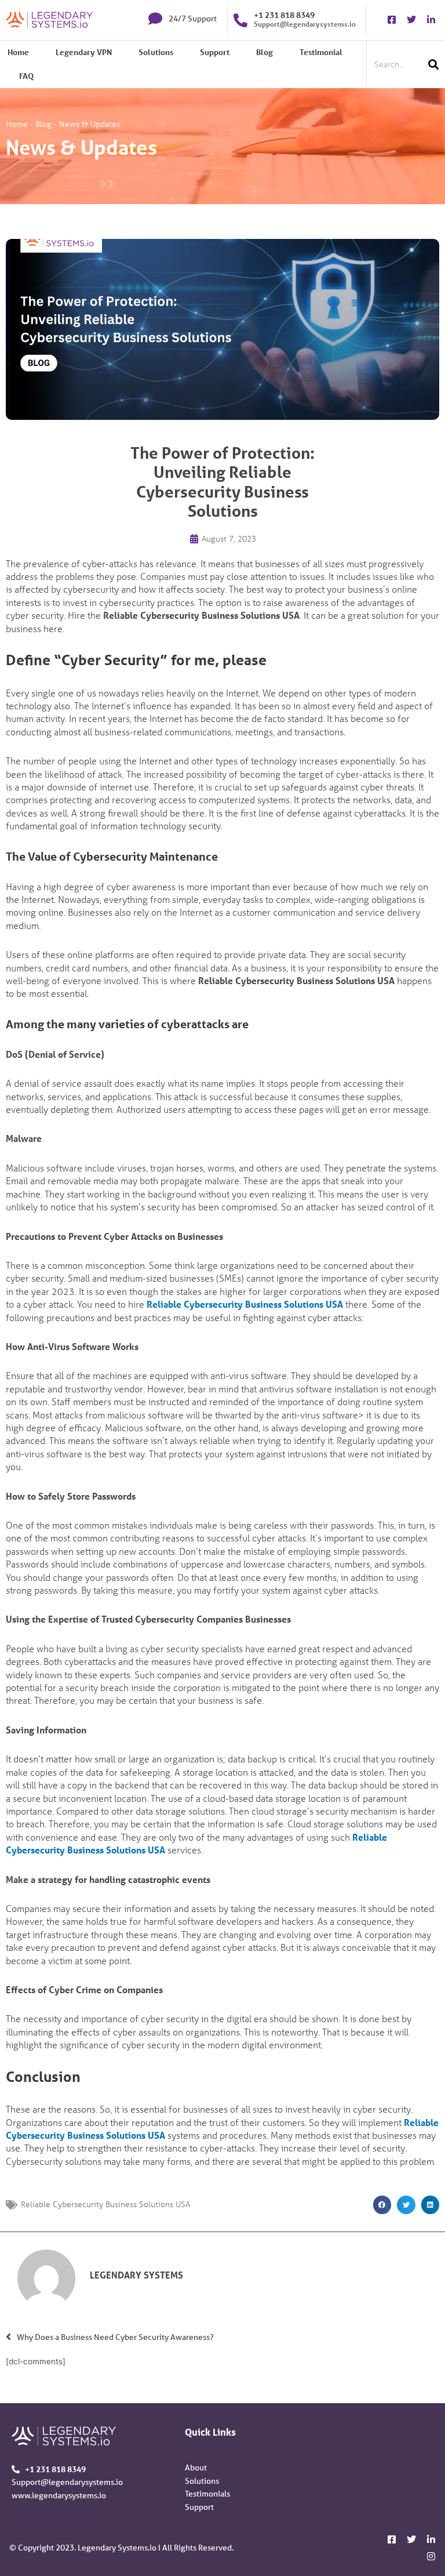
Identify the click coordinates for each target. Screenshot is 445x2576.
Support (215, 52)
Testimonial (321, 52)
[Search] (433, 64)
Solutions (156, 52)
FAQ (26, 76)
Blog (265, 52)
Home (18, 52)
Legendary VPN (84, 52)
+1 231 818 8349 (284, 15)
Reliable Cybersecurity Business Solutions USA (245, 1304)
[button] (382, 2205)
